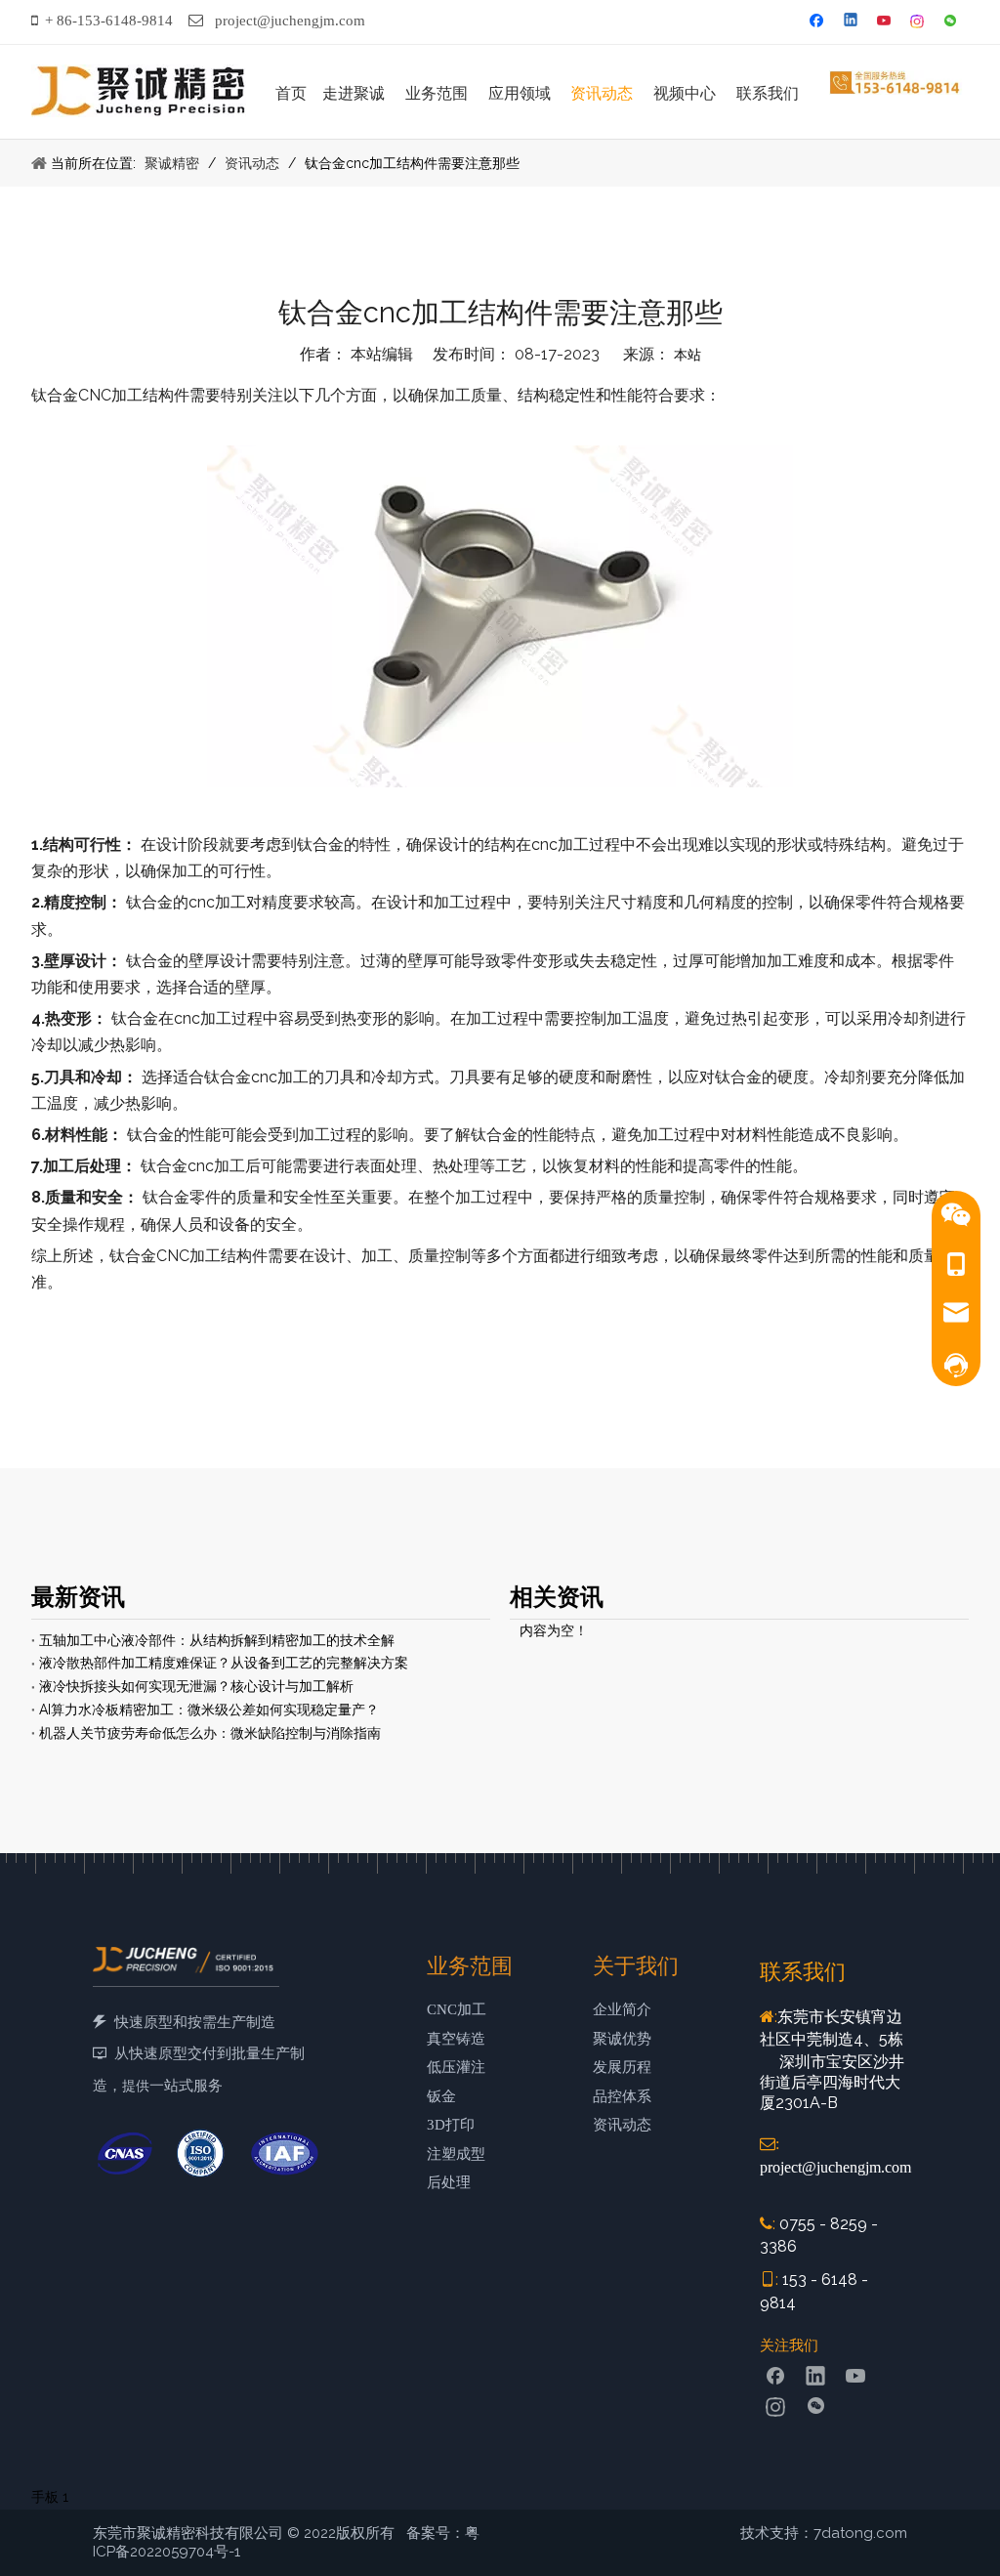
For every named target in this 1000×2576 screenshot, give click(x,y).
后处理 (449, 2182)
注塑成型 (456, 2154)
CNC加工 (457, 2009)
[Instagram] (918, 22)
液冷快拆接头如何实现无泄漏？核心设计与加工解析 (196, 1686)
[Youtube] (885, 22)
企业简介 (622, 2009)
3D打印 (451, 2125)
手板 (45, 2497)
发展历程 (622, 2067)
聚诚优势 (622, 2039)
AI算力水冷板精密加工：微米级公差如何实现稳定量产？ (209, 1710)
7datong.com (860, 2533)
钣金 (441, 2096)
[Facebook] (819, 22)
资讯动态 (622, 2125)
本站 (687, 355)
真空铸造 (456, 2039)
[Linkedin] (852, 22)
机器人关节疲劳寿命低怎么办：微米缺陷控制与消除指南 (210, 1733)
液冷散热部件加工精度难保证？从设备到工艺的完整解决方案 (224, 1663)
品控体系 (622, 2096)
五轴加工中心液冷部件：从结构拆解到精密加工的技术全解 (217, 1640)
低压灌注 (456, 2067)
